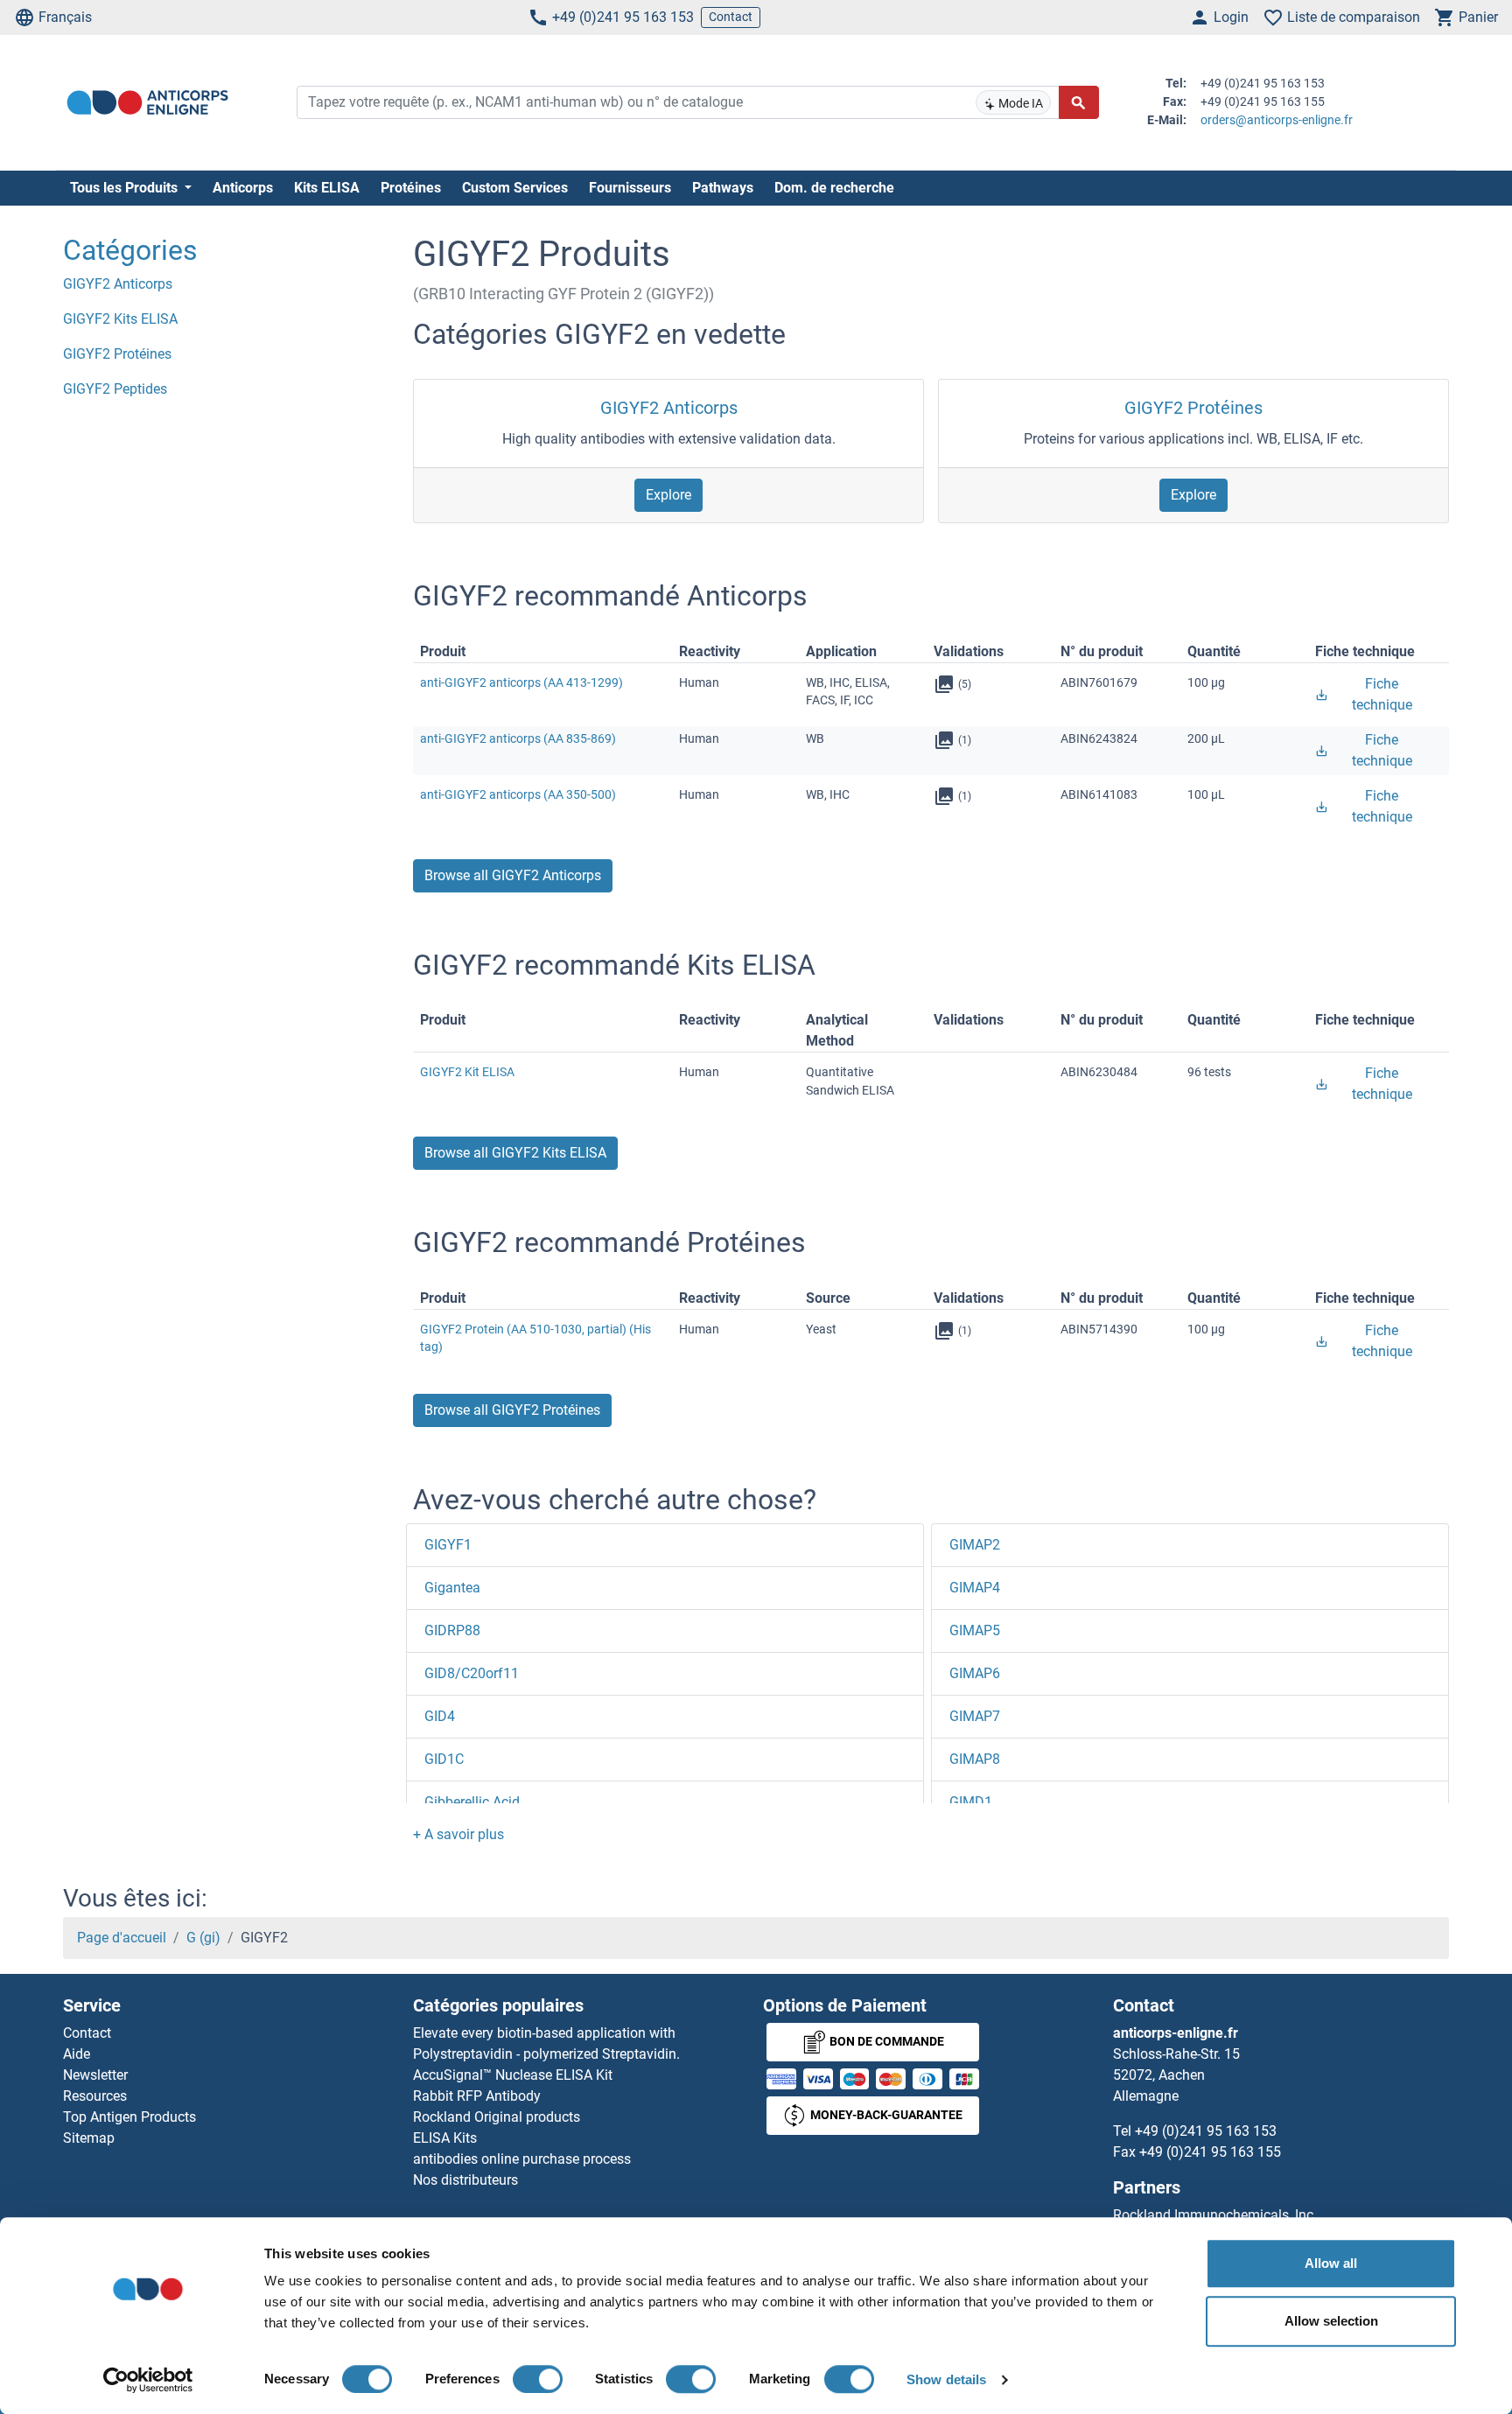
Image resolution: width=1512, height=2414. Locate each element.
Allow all (1331, 2263)
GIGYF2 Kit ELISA (467, 1072)
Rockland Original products (497, 2117)
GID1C (444, 1759)
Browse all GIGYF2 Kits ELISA (515, 1153)
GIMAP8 (975, 1759)
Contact (731, 17)
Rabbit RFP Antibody (477, 2096)
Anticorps (243, 188)
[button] (458, 1834)
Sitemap (89, 2138)
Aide (77, 2054)
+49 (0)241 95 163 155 (1210, 2152)
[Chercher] (1079, 102)
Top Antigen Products (129, 2117)
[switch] (538, 2379)
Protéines (411, 188)
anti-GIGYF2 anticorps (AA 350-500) (518, 794)
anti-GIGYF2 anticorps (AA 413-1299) (521, 682)
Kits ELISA (327, 188)
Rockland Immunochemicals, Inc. (1215, 2215)
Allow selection (1331, 2321)
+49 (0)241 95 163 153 (623, 17)
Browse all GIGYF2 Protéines (512, 1410)
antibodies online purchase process (522, 2159)
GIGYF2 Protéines (1193, 408)
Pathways (723, 188)
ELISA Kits (445, 2138)
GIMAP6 (975, 1673)
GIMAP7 (975, 1716)
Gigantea (452, 1588)
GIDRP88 (452, 1630)
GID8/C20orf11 (472, 1673)
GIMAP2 (975, 1545)
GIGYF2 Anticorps (669, 408)
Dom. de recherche (834, 188)
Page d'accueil (122, 1938)
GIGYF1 (448, 1545)
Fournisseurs (630, 188)
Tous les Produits (126, 188)
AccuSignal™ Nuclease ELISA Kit (513, 2075)
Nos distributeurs (465, 2180)
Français (65, 17)
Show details (946, 2379)
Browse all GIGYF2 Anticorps (513, 875)
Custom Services (515, 188)
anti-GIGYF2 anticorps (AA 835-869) (518, 738)
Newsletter (95, 2075)
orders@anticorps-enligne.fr (1277, 120)
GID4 (440, 1716)
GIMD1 (971, 1802)
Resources (95, 2096)
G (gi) (203, 1938)
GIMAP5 (975, 1630)
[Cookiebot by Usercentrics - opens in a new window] (148, 2380)
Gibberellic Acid (472, 1802)
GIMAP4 (975, 1588)
